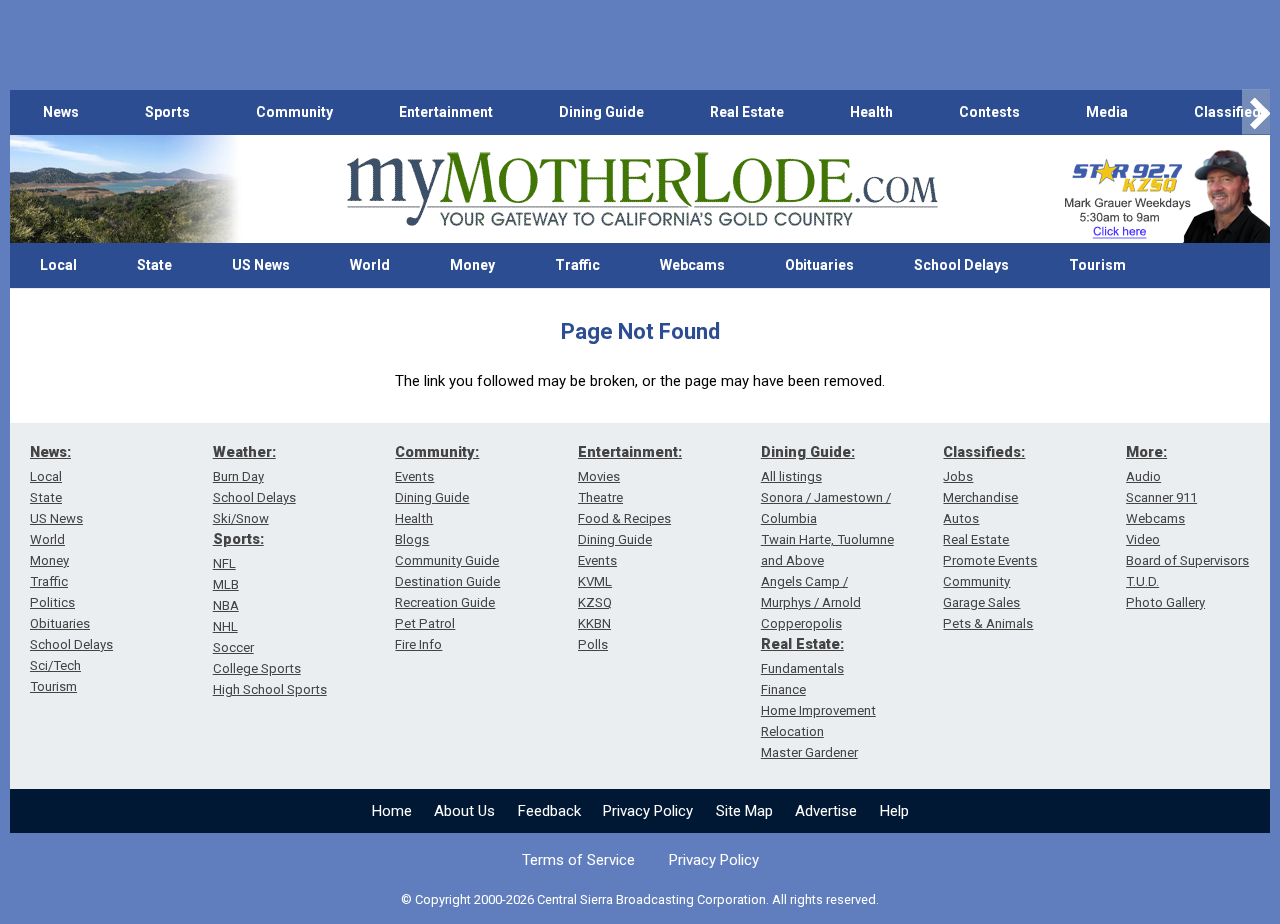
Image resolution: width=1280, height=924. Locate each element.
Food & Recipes (624, 518)
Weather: (244, 452)
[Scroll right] (1256, 112)
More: (1146, 452)
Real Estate (747, 112)
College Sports (257, 668)
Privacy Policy (648, 811)
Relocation (792, 731)
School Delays (961, 265)
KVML (595, 581)
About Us (464, 811)
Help (894, 811)
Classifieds (1231, 112)
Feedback (549, 811)
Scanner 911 (1161, 497)
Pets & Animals (988, 623)
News (61, 112)
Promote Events (990, 560)
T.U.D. (1142, 581)
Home (392, 811)
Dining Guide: (808, 452)
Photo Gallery (1165, 602)
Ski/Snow (241, 518)
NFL (224, 563)
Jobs (958, 476)
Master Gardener (809, 752)
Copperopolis (801, 623)
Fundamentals (802, 668)
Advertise (826, 811)
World (370, 265)
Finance (783, 689)
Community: (437, 452)
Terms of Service (578, 860)
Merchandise (980, 497)
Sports (167, 112)
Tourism (1097, 265)
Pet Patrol (425, 623)
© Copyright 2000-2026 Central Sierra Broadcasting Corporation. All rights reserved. (640, 899)
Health (871, 112)
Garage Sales (981, 602)
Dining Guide (601, 112)
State (154, 265)
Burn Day (238, 476)
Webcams (692, 265)
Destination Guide (447, 581)
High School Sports (270, 689)
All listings (791, 476)
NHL (225, 626)
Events (414, 476)
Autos (961, 518)
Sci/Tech (55, 665)
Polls (593, 644)
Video (1143, 539)
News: (50, 452)
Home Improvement (818, 710)
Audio (1143, 476)
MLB (226, 584)
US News (261, 265)
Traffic (577, 265)
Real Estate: (802, 644)
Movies (599, 476)
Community (294, 112)
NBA (226, 605)
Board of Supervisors (1187, 560)
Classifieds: (984, 452)
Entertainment (446, 112)
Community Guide (447, 560)
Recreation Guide (445, 602)
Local (58, 265)
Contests (989, 112)
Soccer (233, 647)
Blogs (412, 539)
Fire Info (418, 644)
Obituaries (819, 265)
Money (472, 265)
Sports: (238, 539)
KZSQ (595, 602)
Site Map (744, 811)
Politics (52, 602)
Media (1107, 112)
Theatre (600, 497)
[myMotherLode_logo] (642, 189)
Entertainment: (630, 452)
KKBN (594, 623)
